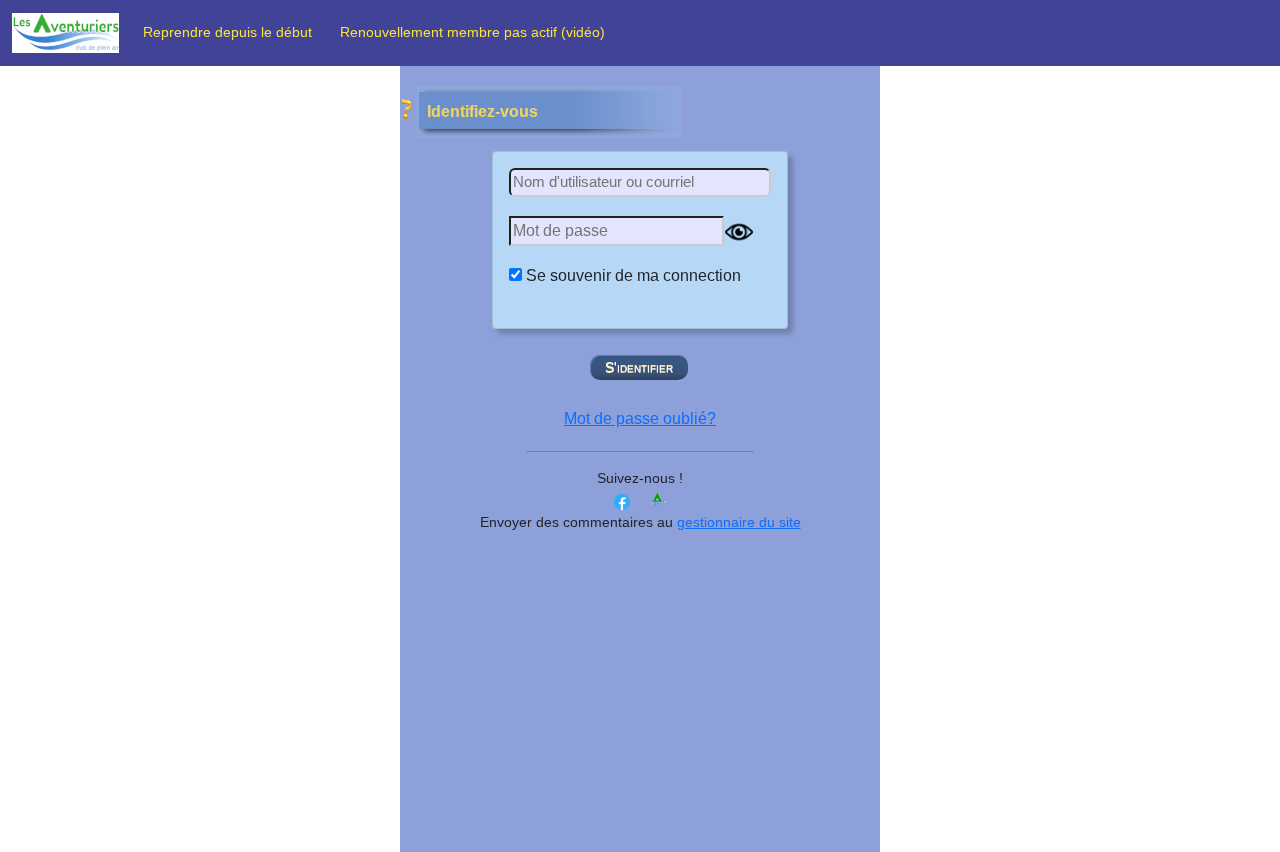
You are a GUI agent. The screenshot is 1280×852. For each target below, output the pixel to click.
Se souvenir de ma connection (633, 275)
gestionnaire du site (739, 522)
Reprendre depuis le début (233, 32)
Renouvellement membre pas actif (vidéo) (474, 32)
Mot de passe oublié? (640, 418)
